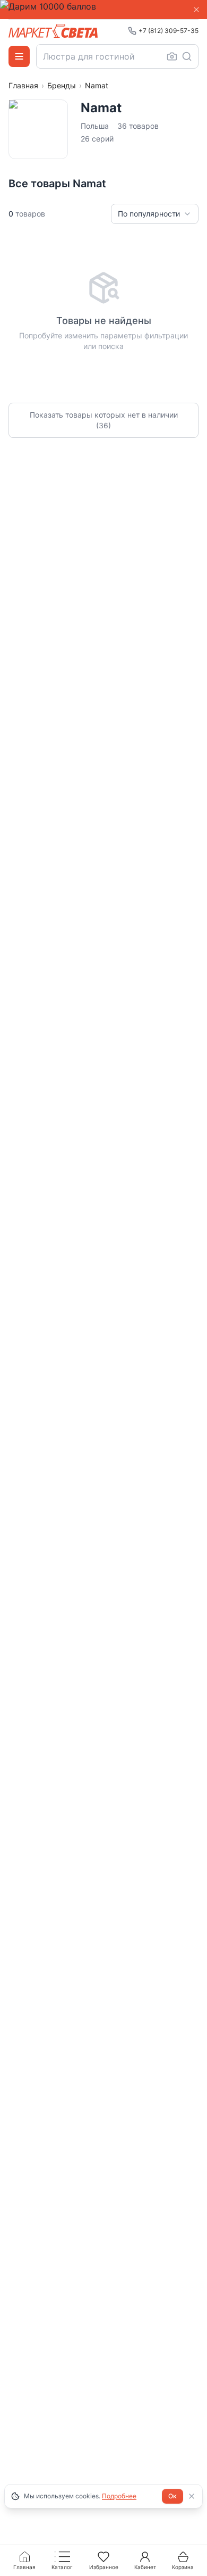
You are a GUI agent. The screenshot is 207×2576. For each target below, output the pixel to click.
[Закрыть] (196, 10)
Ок (172, 2496)
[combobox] (117, 56)
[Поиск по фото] (172, 56)
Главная (23, 85)
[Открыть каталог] (19, 56)
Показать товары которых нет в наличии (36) (104, 420)
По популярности (149, 214)
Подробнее (119, 2496)
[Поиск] (187, 56)
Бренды (62, 85)
